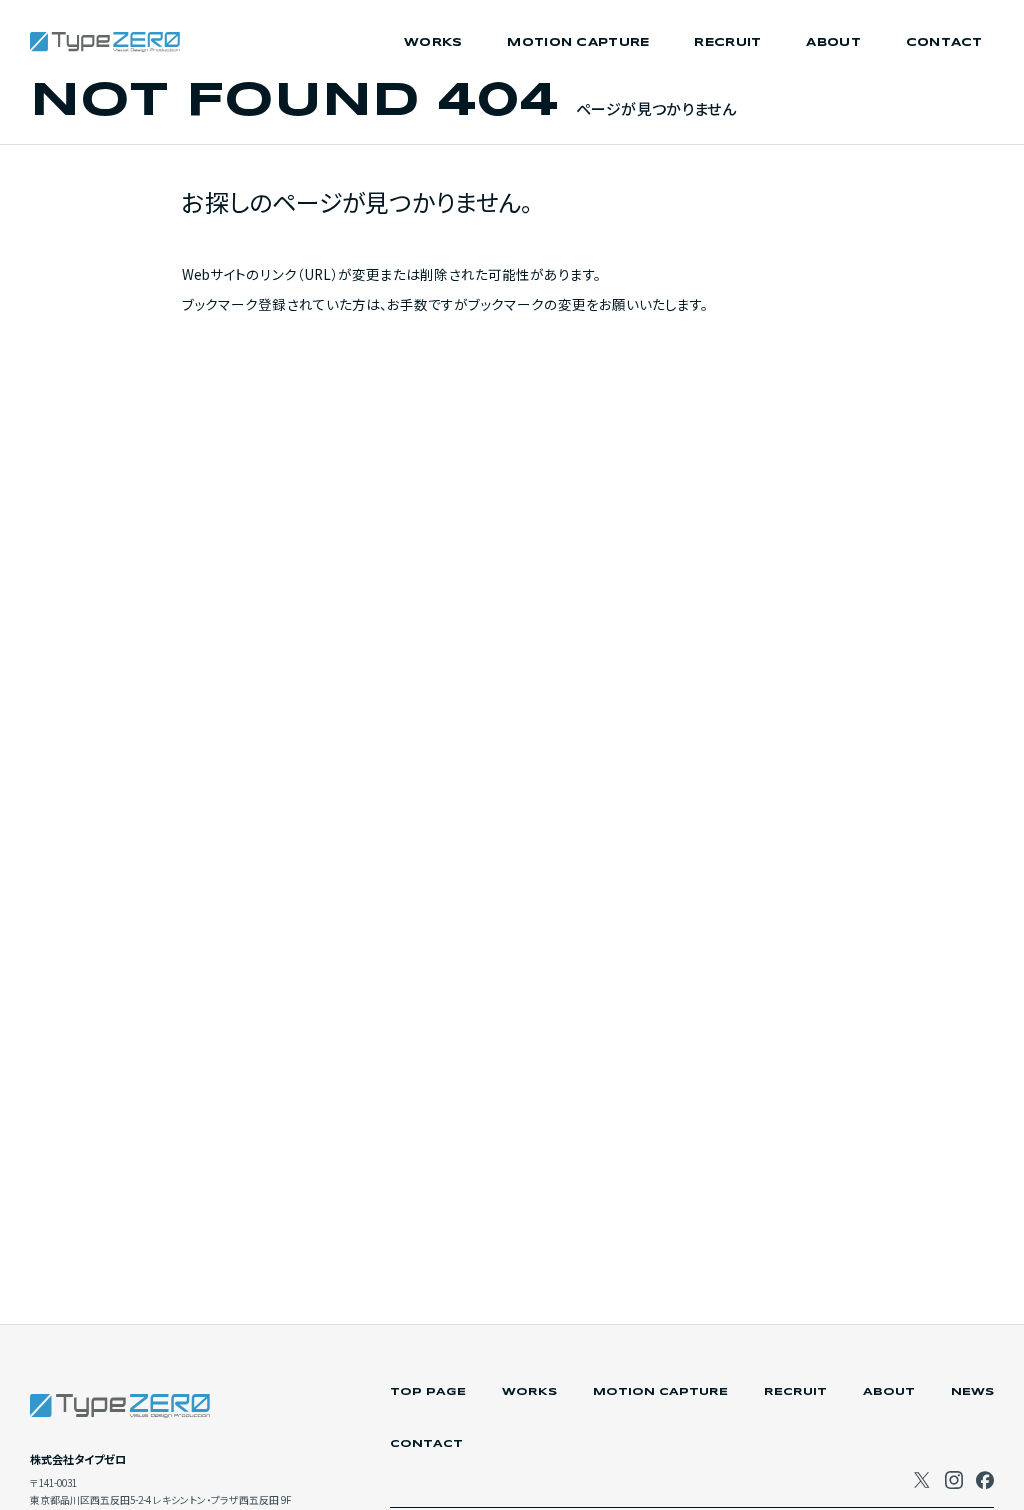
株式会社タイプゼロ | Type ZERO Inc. (105, 42)
